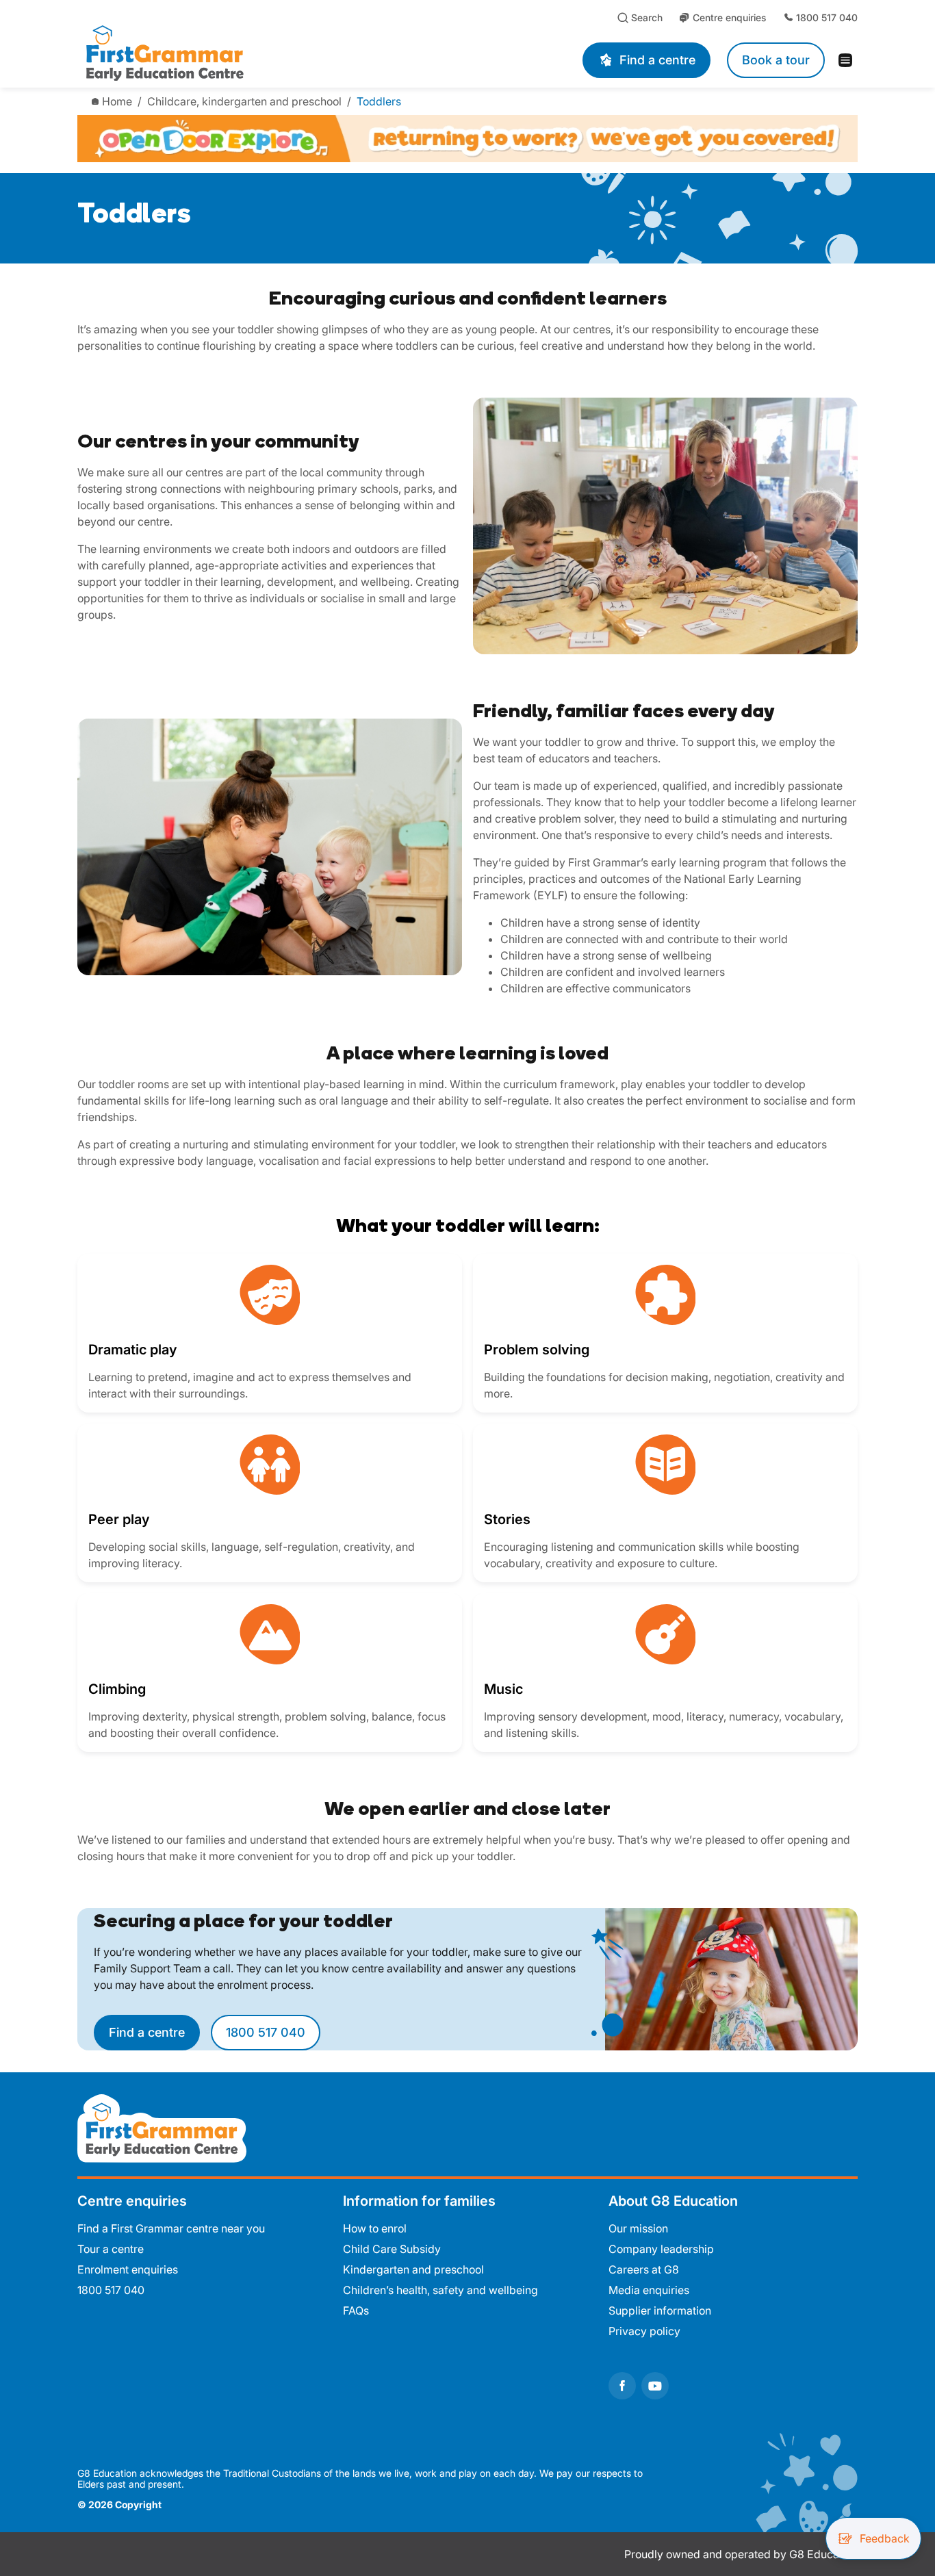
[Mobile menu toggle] (849, 60)
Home (117, 101)
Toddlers (379, 101)
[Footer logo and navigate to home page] (162, 2127)
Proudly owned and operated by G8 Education (741, 2554)
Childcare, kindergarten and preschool (244, 101)
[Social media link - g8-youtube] (655, 2386)
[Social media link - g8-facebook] (622, 2386)
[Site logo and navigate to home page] (247, 52)
